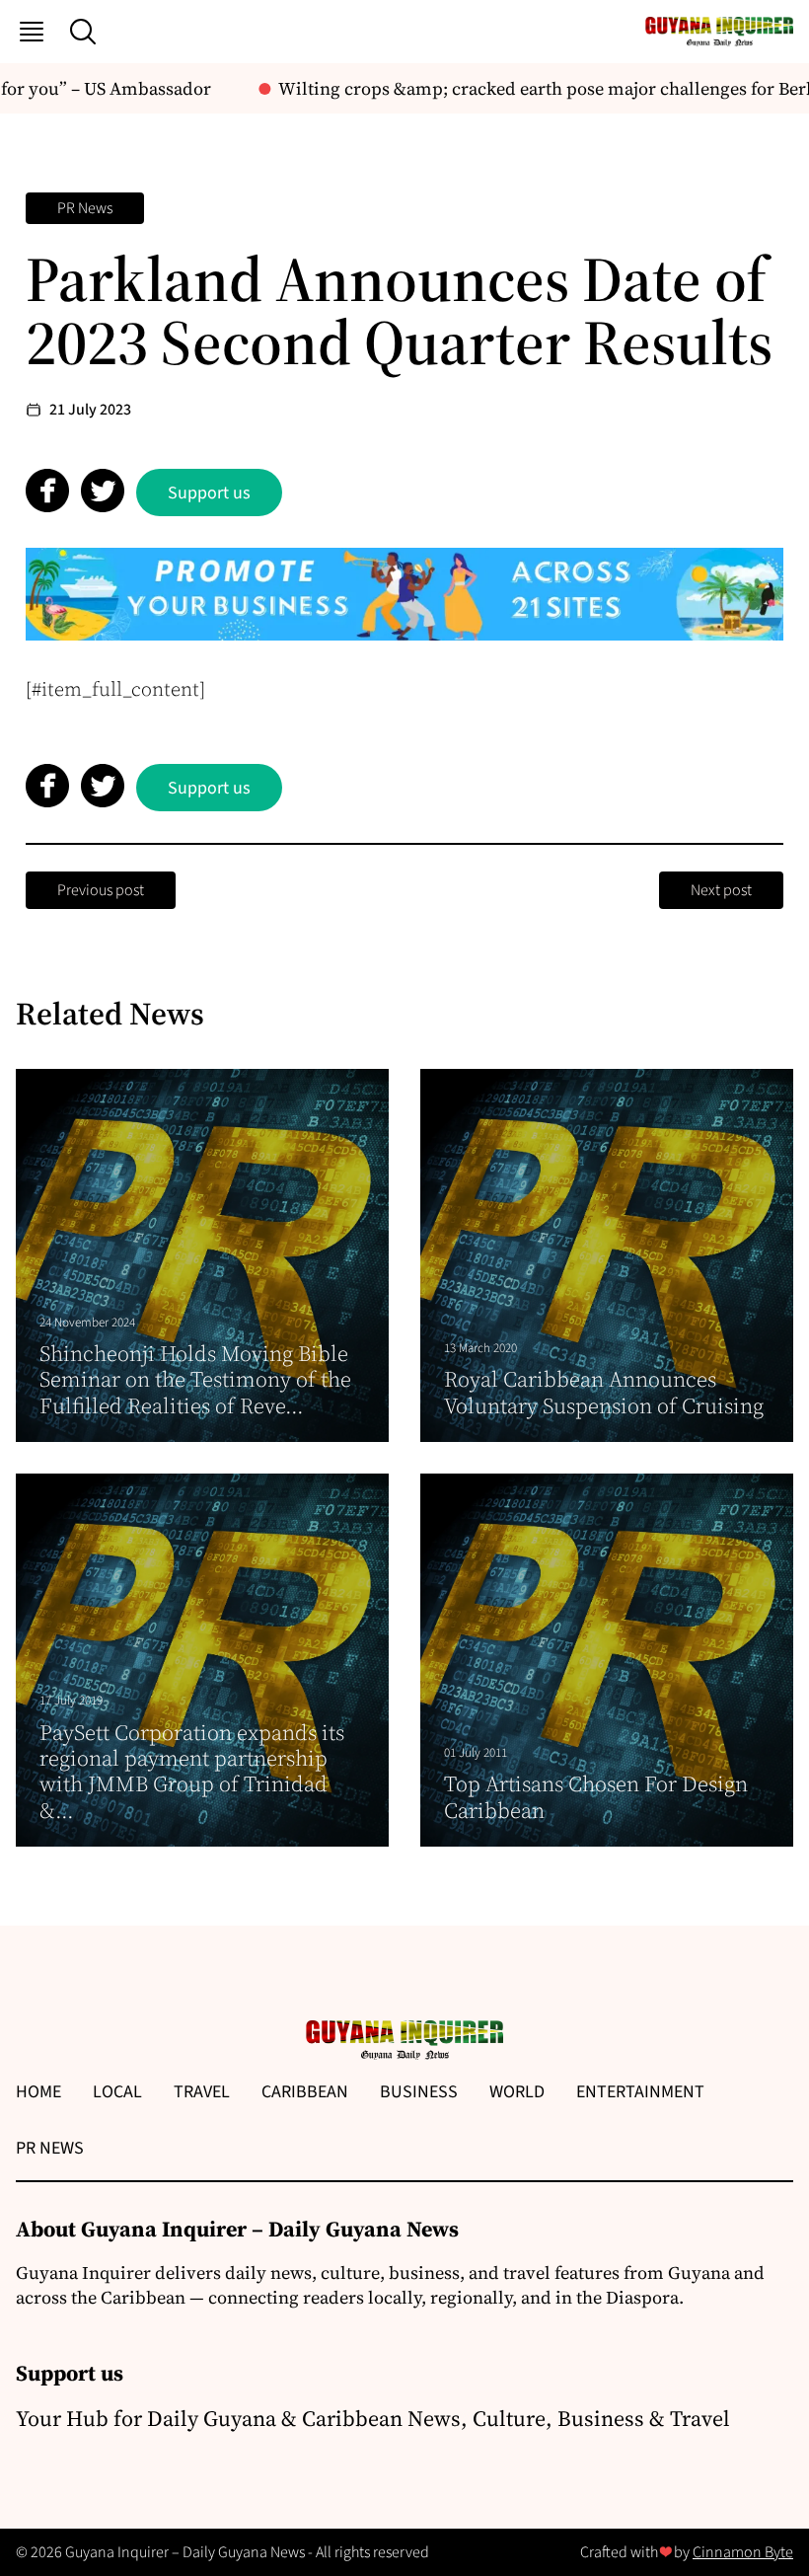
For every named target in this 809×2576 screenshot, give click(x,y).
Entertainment (640, 2092)
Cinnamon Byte (743, 2552)
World (517, 2092)
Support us (209, 493)
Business (419, 2092)
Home (38, 2092)
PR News (85, 208)
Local (117, 2092)
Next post (721, 890)
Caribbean (305, 2092)
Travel (202, 2092)
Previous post (101, 890)
